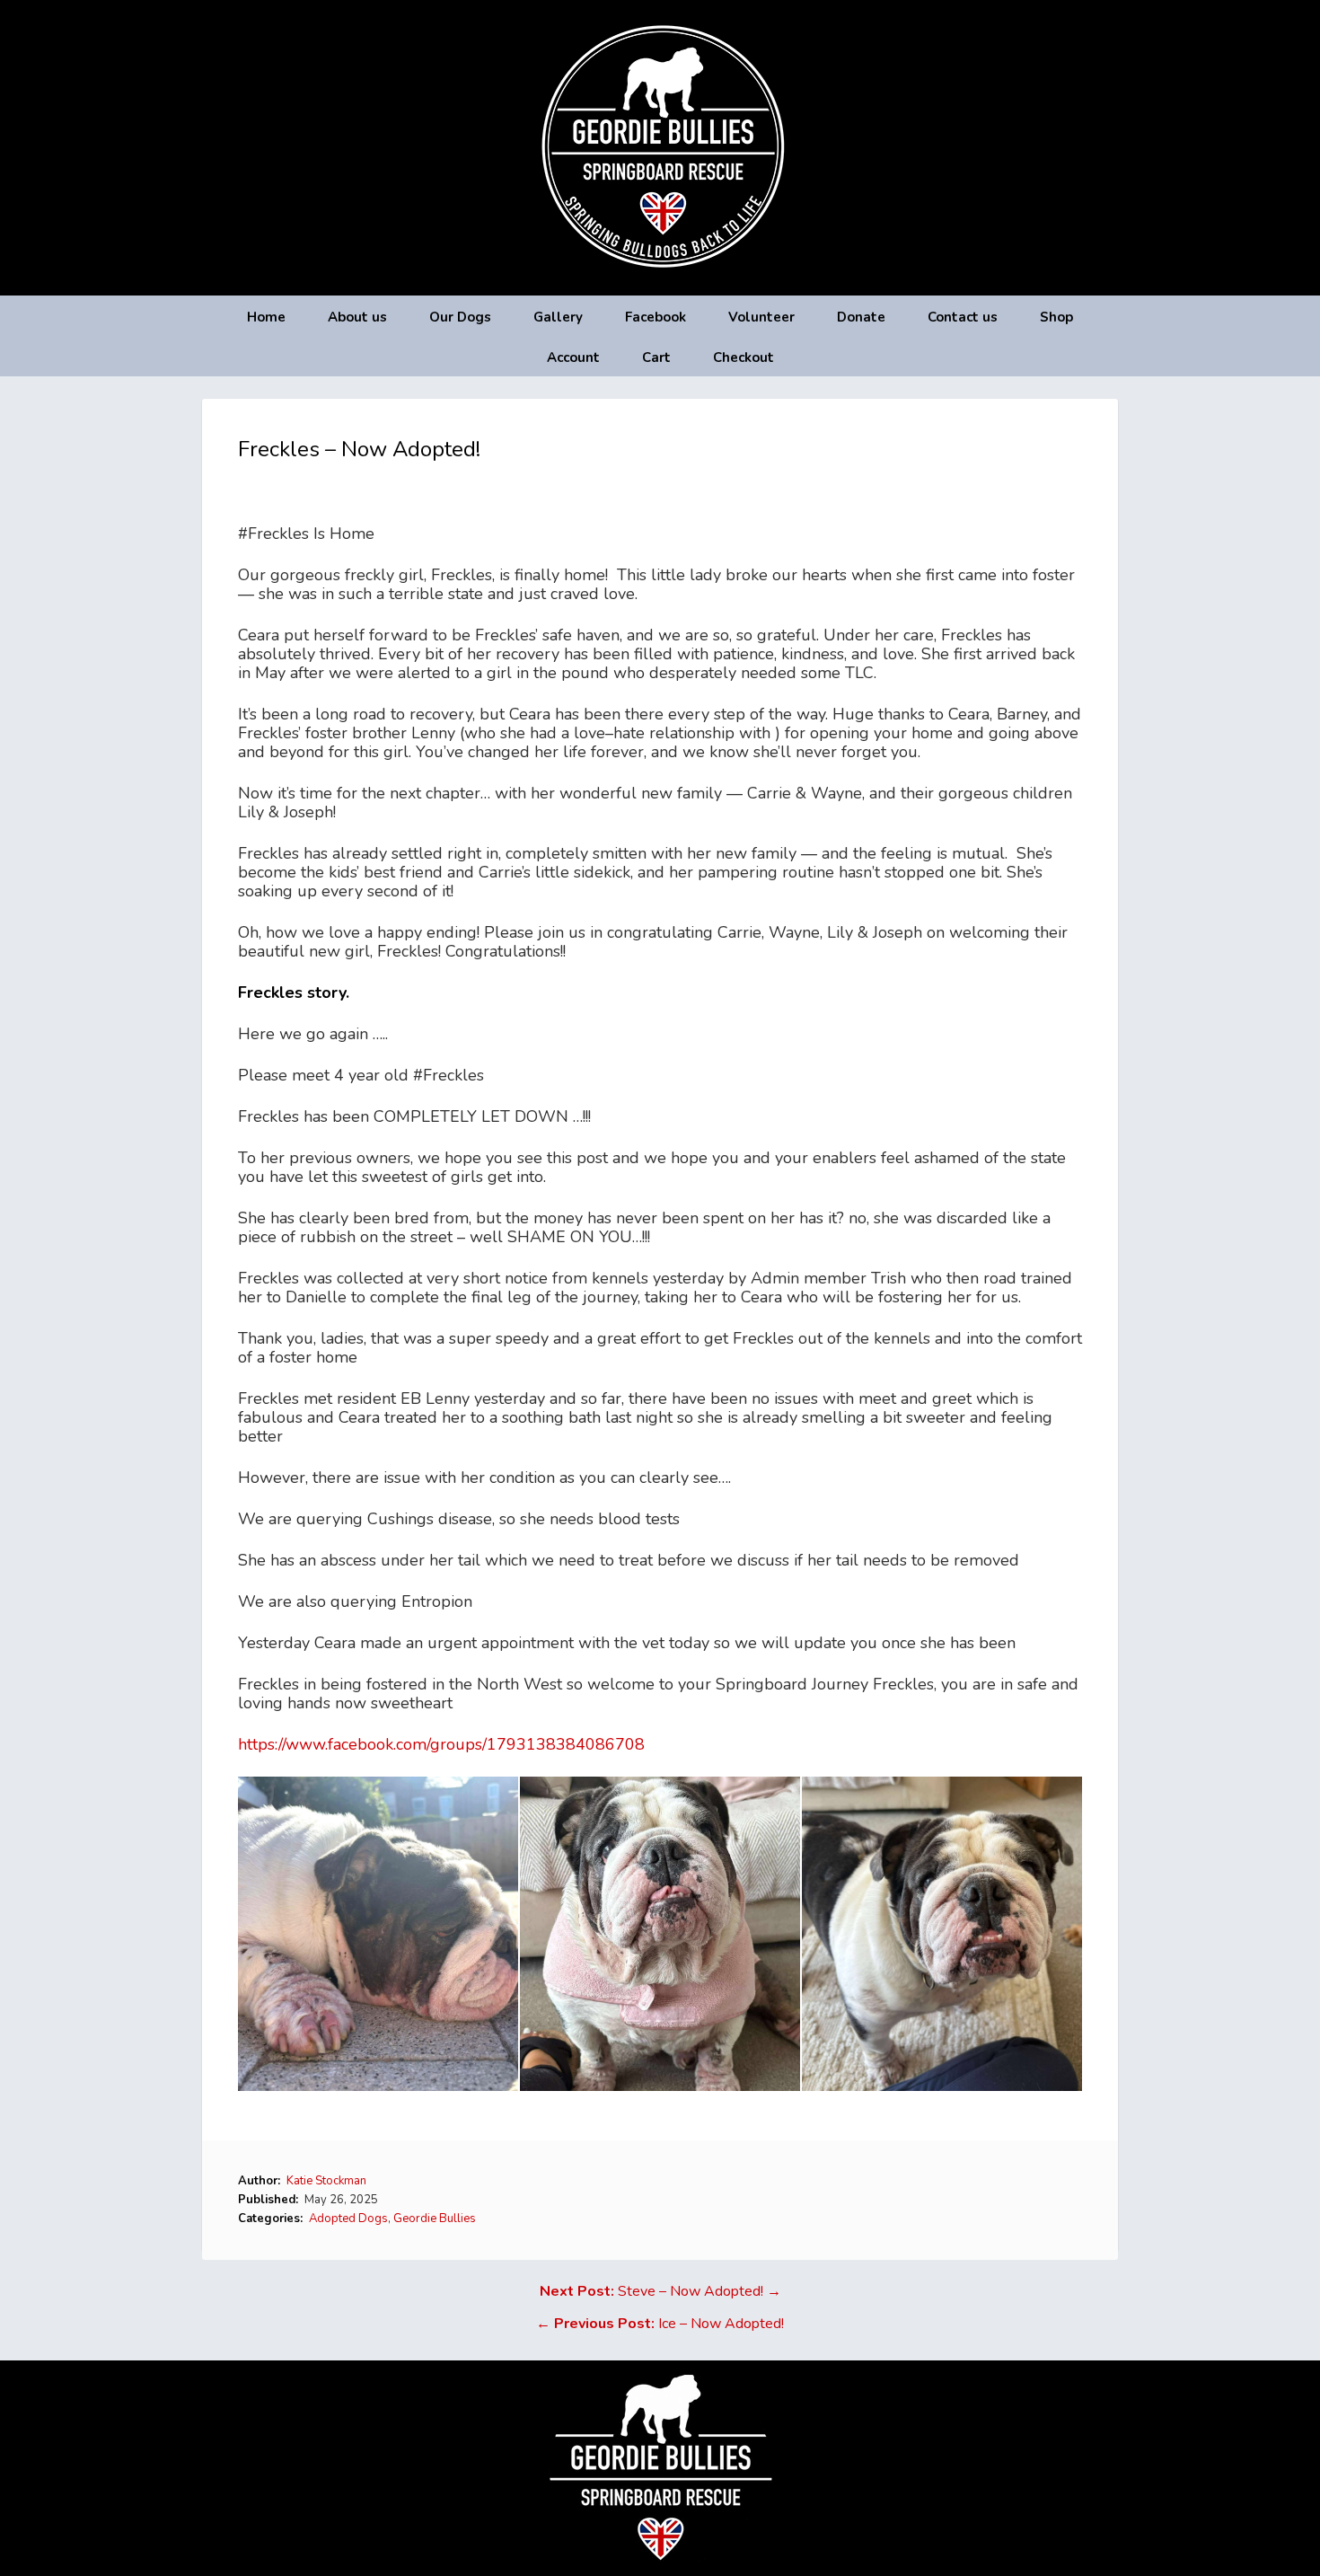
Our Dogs (460, 317)
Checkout (744, 357)
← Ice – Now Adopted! (660, 2324)
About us (357, 317)
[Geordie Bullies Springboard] (660, 282)
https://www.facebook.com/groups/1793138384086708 (441, 1744)
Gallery (558, 317)
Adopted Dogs (348, 2219)
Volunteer (761, 317)
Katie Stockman (326, 2181)
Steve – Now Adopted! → (660, 2291)
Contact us (963, 317)
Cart (656, 357)
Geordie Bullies (435, 2219)
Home (266, 317)
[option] (379, 1934)
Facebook (656, 317)
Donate (861, 317)
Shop (1056, 317)
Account (573, 357)
